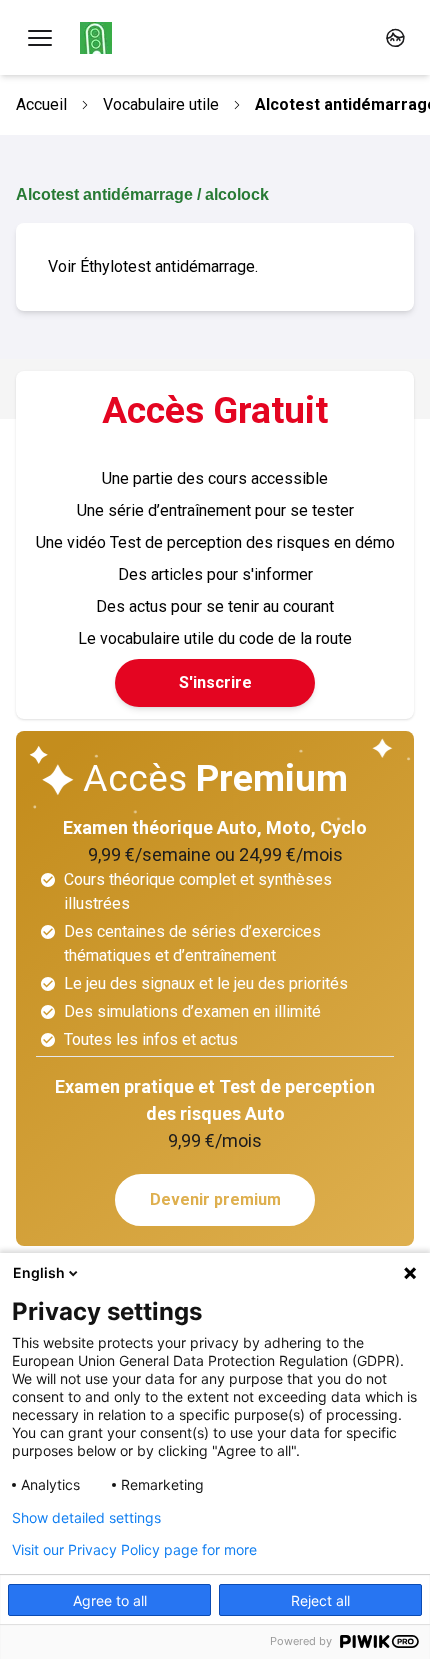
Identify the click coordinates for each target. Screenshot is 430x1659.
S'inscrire (215, 682)
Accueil (41, 104)
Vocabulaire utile (161, 104)
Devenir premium (215, 1199)
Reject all (320, 1600)
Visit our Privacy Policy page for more (134, 1550)
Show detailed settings (86, 1518)
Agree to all (110, 1600)
